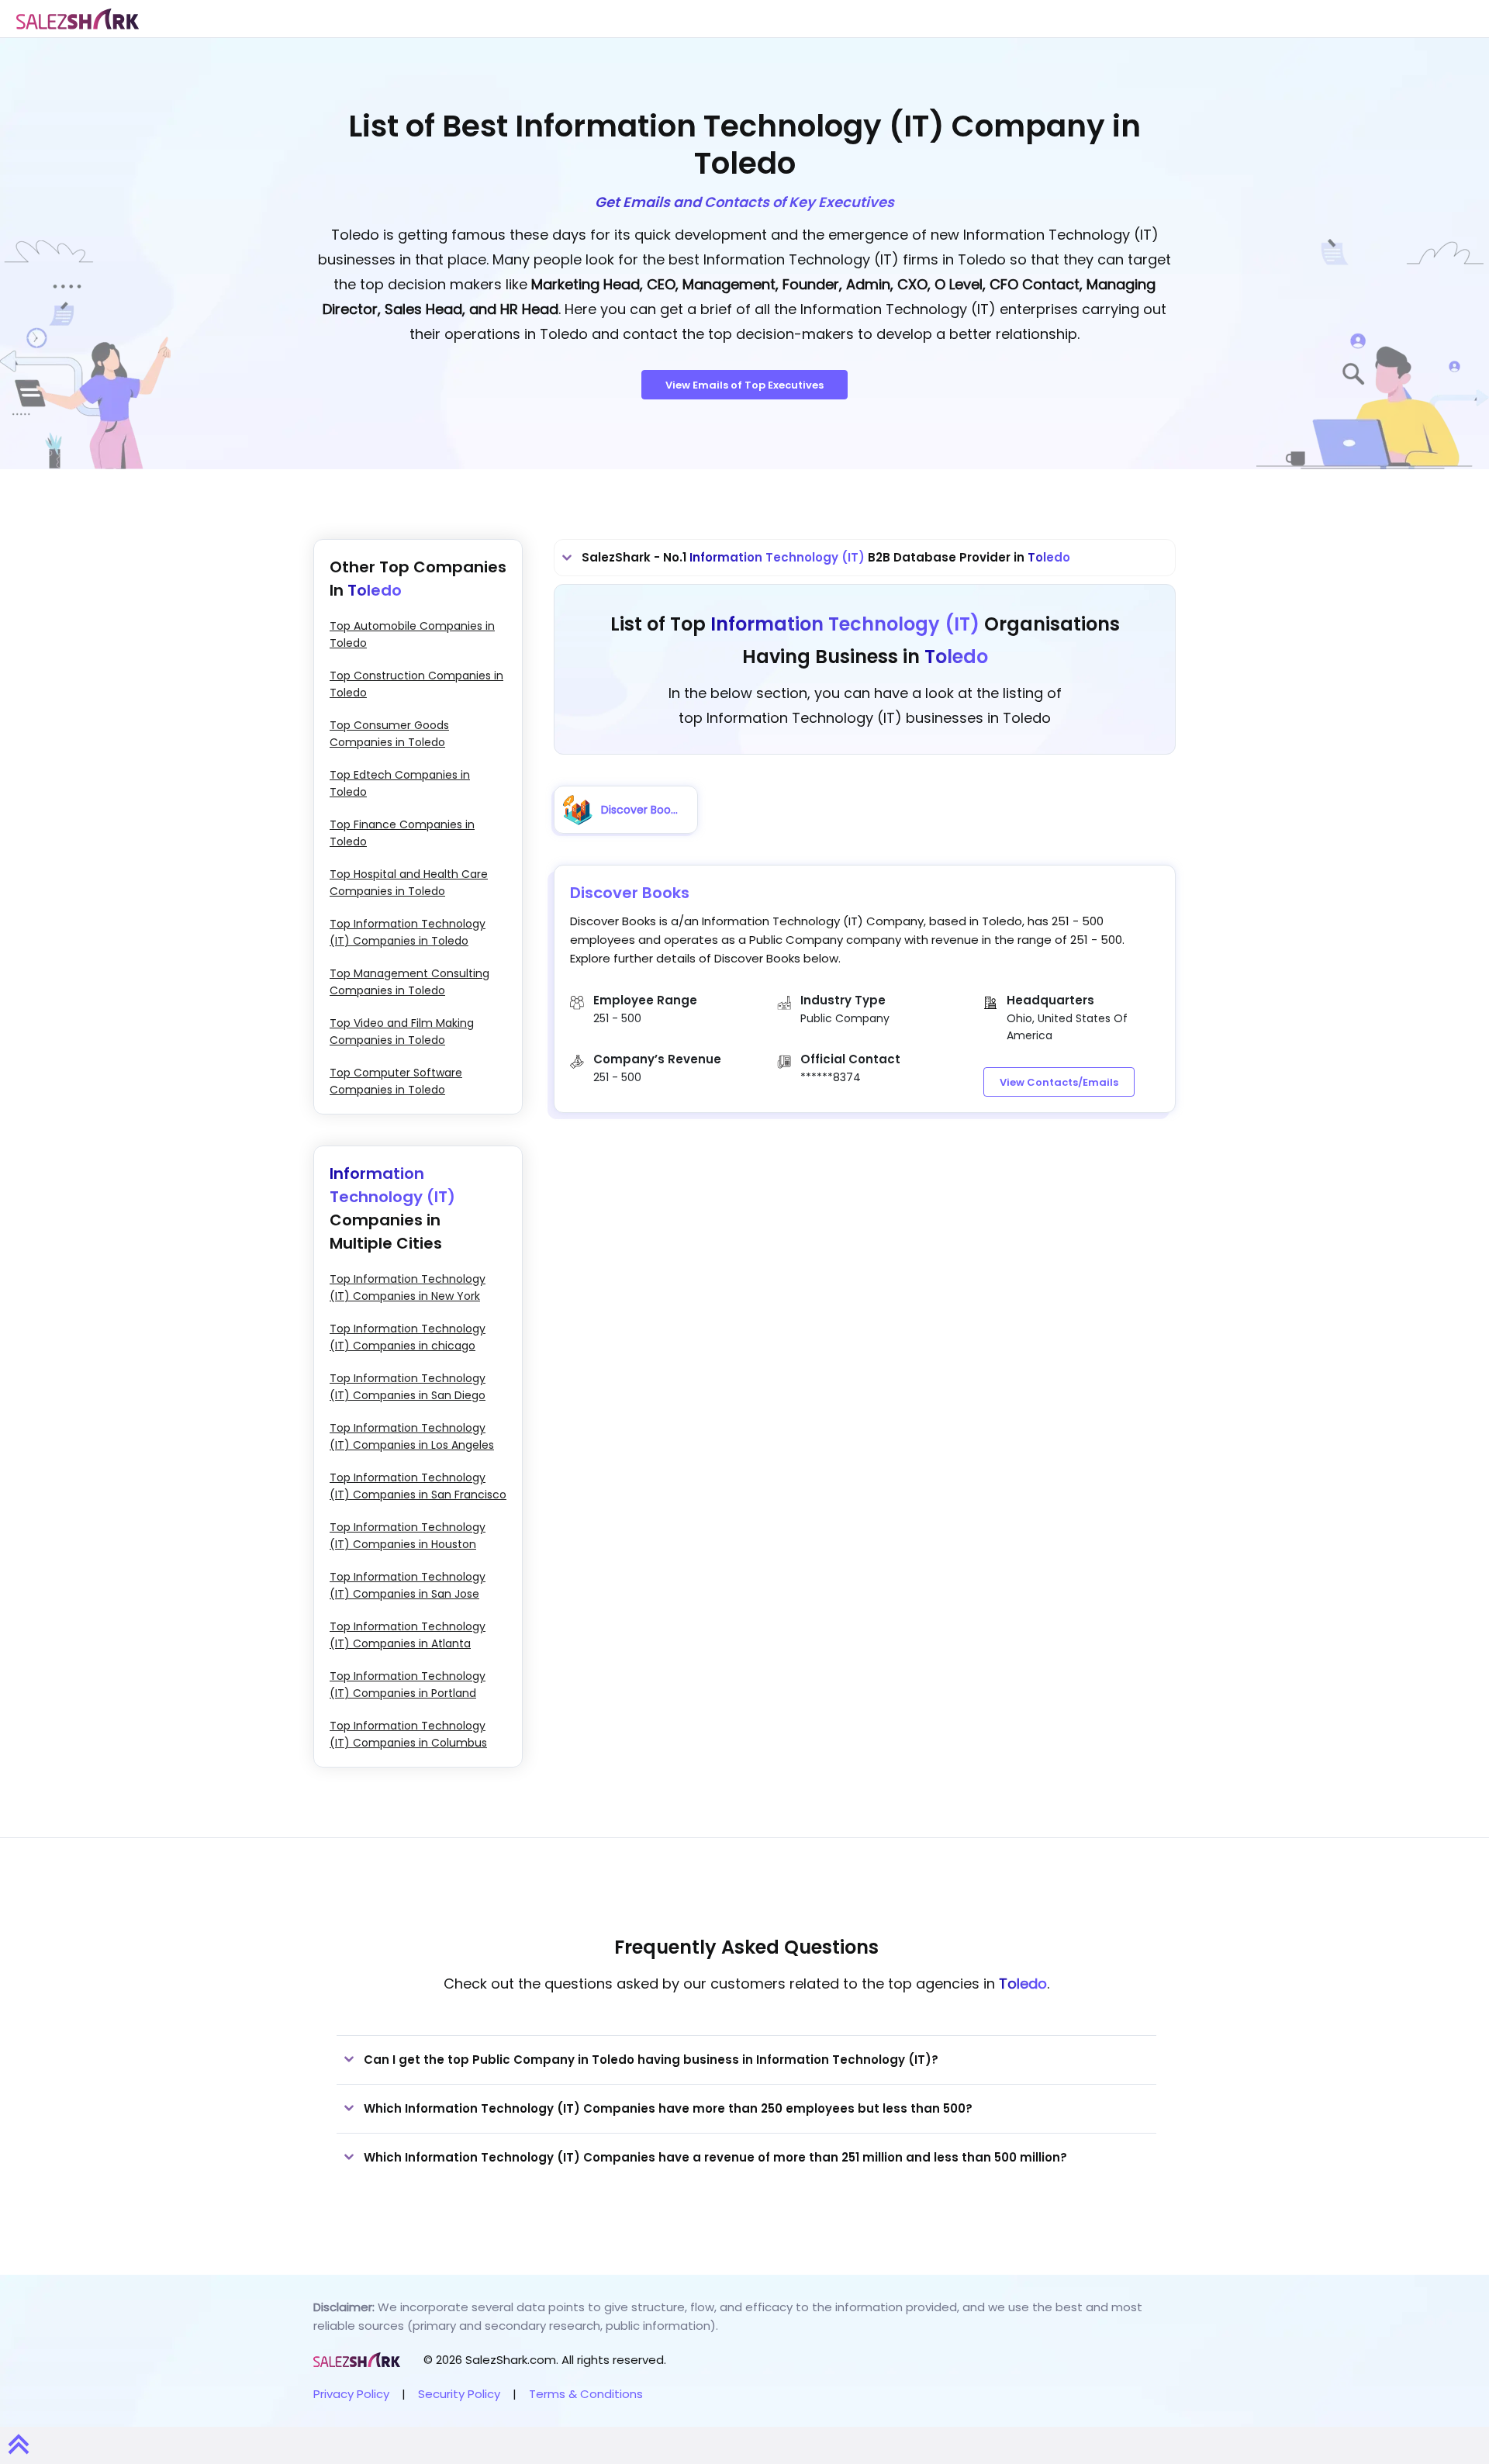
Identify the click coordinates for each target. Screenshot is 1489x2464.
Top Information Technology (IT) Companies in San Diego (408, 1387)
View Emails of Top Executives (744, 385)
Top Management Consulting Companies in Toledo (409, 982)
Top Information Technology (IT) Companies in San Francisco (418, 1486)
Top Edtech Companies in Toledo (400, 783)
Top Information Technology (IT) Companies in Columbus (408, 1734)
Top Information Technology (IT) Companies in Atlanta (408, 1635)
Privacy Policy (351, 2394)
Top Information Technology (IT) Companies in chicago (408, 1337)
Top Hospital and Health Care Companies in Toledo (409, 883)
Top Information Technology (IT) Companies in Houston (408, 1536)
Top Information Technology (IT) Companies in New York (408, 1287)
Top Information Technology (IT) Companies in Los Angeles (412, 1436)
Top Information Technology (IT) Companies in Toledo (408, 932)
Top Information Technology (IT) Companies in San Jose (408, 1585)
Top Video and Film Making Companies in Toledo (402, 1032)
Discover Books (630, 893)
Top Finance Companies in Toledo (402, 833)
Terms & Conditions (586, 2394)
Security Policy (459, 2394)
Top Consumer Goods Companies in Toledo (389, 734)
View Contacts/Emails (1059, 1082)
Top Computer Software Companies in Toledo (396, 1081)
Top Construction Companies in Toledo (416, 684)
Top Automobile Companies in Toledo (412, 634)
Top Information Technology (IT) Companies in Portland (408, 1685)
